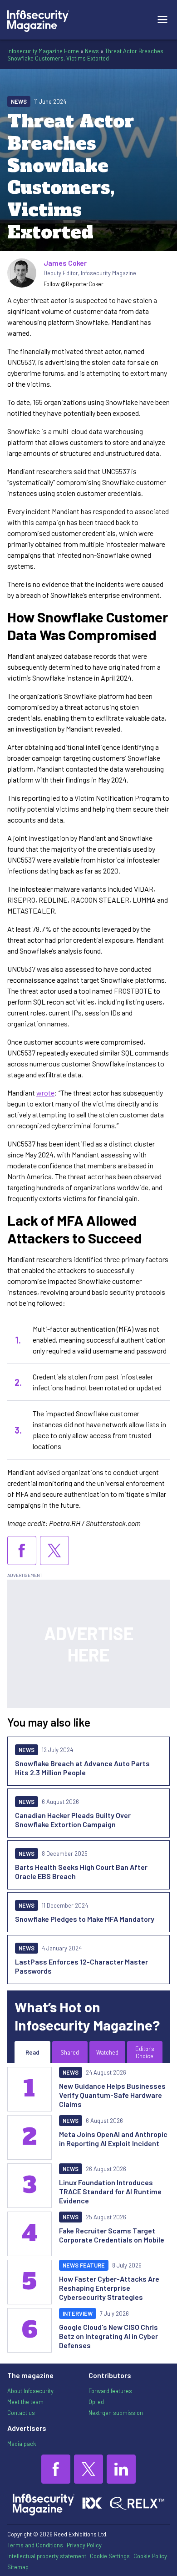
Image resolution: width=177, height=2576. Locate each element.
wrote (45, 1093)
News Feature (84, 2265)
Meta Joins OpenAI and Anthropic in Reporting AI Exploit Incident (113, 2139)
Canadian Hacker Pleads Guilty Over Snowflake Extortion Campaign (73, 1820)
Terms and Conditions (35, 2545)
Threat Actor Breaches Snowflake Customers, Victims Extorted (85, 55)
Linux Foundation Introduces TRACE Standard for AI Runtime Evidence (110, 2191)
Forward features (110, 2391)
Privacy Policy (84, 2545)
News (92, 51)
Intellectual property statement (47, 2556)
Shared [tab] (70, 2052)
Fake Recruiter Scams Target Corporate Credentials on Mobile (112, 2235)
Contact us (21, 2413)
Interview (78, 2313)
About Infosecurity (30, 2391)
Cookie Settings (110, 2556)
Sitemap (18, 2567)
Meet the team (25, 2402)
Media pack (22, 2444)
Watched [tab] (107, 2052)
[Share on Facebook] (22, 1551)
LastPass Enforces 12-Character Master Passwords (81, 1966)
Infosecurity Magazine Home (43, 51)
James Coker (65, 263)
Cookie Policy (150, 2556)
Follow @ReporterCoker (74, 284)
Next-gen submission (116, 2413)
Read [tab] (32, 2052)
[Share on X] (54, 1551)
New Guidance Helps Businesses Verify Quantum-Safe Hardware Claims (112, 2095)
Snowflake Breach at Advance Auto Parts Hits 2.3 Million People (82, 1768)
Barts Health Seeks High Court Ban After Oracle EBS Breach (81, 1871)
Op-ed (96, 2402)
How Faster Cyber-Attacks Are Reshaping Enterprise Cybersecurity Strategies (109, 2288)
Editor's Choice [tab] (145, 2052)
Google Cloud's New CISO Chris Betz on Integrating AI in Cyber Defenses (108, 2336)
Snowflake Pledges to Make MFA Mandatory (85, 1919)
